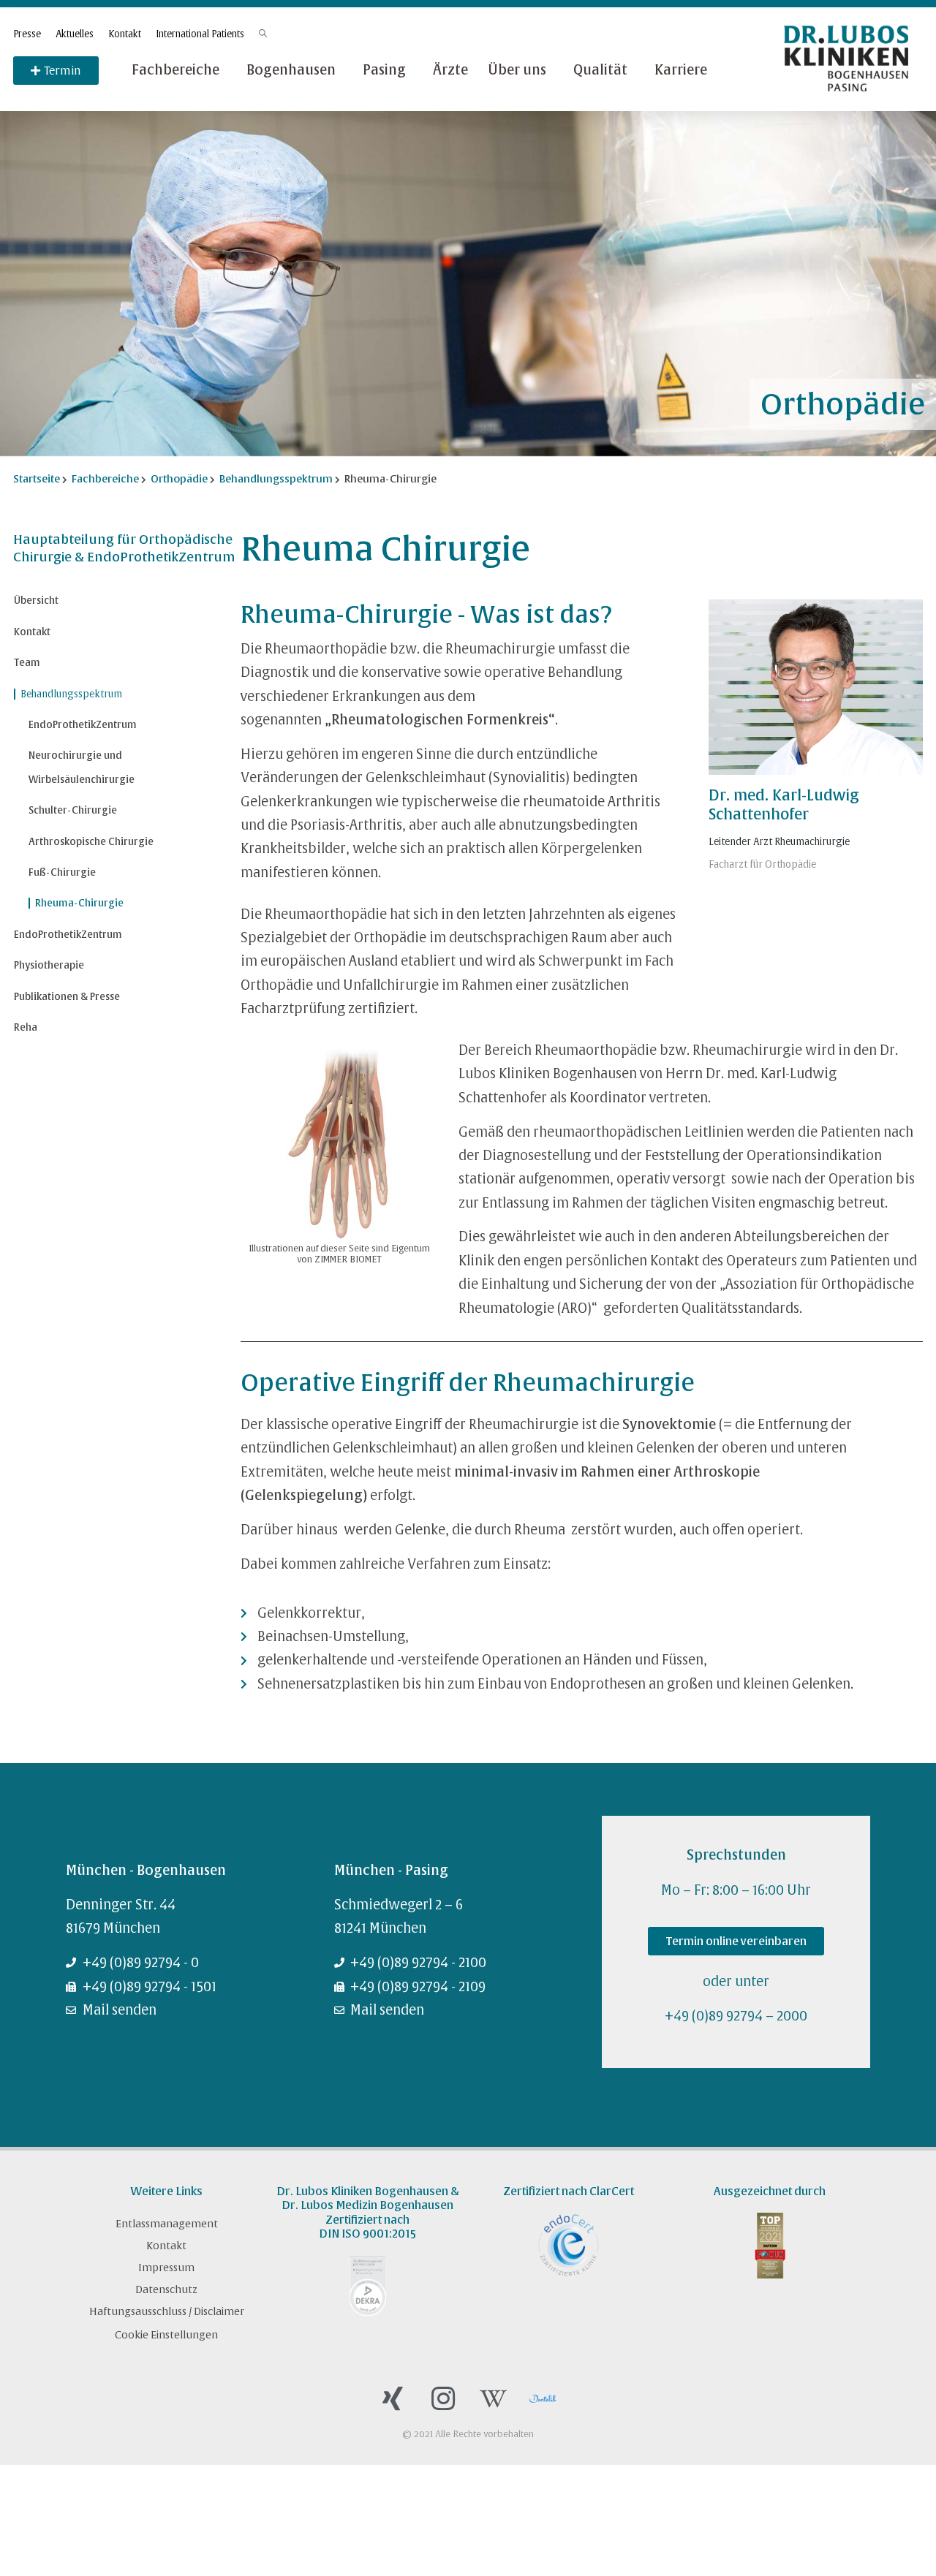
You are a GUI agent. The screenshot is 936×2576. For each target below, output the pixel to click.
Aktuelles (75, 34)
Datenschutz (166, 2289)
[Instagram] (443, 2399)
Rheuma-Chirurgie (79, 903)
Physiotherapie (49, 965)
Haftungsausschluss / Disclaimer (167, 2311)
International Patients (200, 34)
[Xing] (393, 2399)
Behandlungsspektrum (71, 694)
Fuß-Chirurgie (62, 872)
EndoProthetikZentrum (83, 725)
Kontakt (125, 34)
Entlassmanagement (167, 2224)
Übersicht (36, 601)
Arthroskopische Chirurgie (91, 842)
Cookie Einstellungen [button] (166, 2335)
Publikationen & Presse (67, 997)
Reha (26, 1027)
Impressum (166, 2268)
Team (27, 663)
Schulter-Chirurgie (73, 810)
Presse (27, 34)
